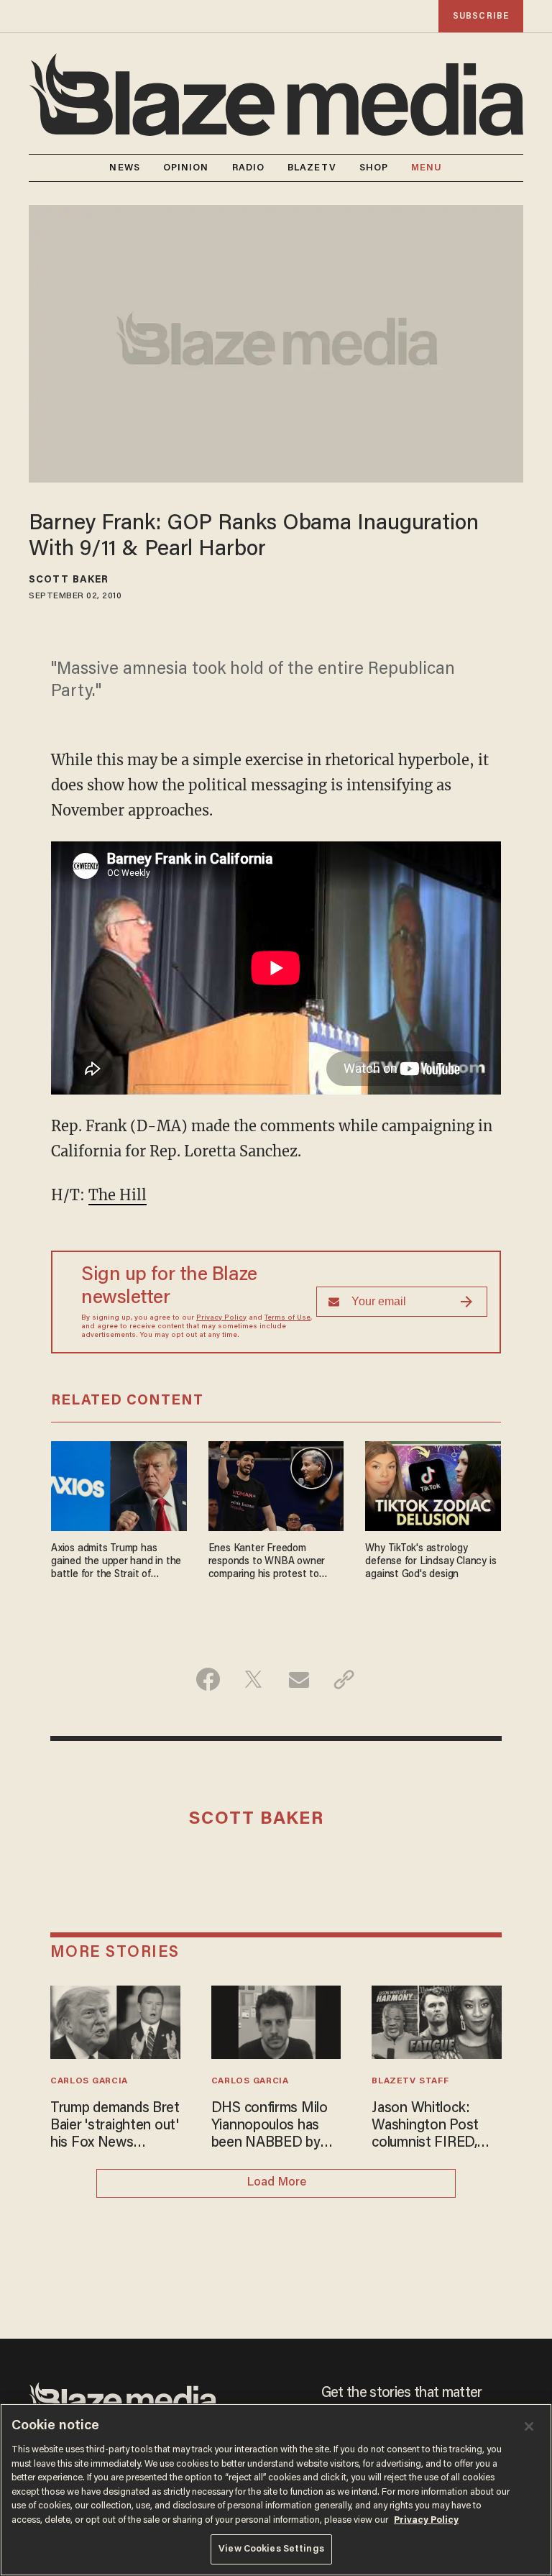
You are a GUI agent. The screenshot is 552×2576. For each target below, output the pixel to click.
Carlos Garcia (89, 2081)
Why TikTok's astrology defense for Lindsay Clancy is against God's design (431, 1562)
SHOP (374, 168)
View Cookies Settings (271, 2549)
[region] (276, 2490)
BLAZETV (312, 168)
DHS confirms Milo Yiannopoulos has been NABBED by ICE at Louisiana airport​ (270, 2127)
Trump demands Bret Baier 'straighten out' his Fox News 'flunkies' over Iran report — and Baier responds (115, 2127)
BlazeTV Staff (410, 2081)
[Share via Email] (299, 1679)
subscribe (481, 16)
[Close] (529, 2426)
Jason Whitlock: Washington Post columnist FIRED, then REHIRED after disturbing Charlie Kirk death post (434, 2127)
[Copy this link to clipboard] (344, 1679)
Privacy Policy (221, 1318)
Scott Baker (69, 580)
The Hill (118, 1195)
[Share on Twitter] (253, 1679)
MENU (427, 168)
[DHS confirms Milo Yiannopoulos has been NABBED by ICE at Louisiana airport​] (276, 2020)
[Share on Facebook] (208, 1679)
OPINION (186, 168)
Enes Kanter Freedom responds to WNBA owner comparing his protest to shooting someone (267, 1562)
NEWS (124, 168)
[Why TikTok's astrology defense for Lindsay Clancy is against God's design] (433, 1484)
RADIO (249, 168)
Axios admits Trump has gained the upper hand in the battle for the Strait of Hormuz (116, 1562)
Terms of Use (287, 1318)
